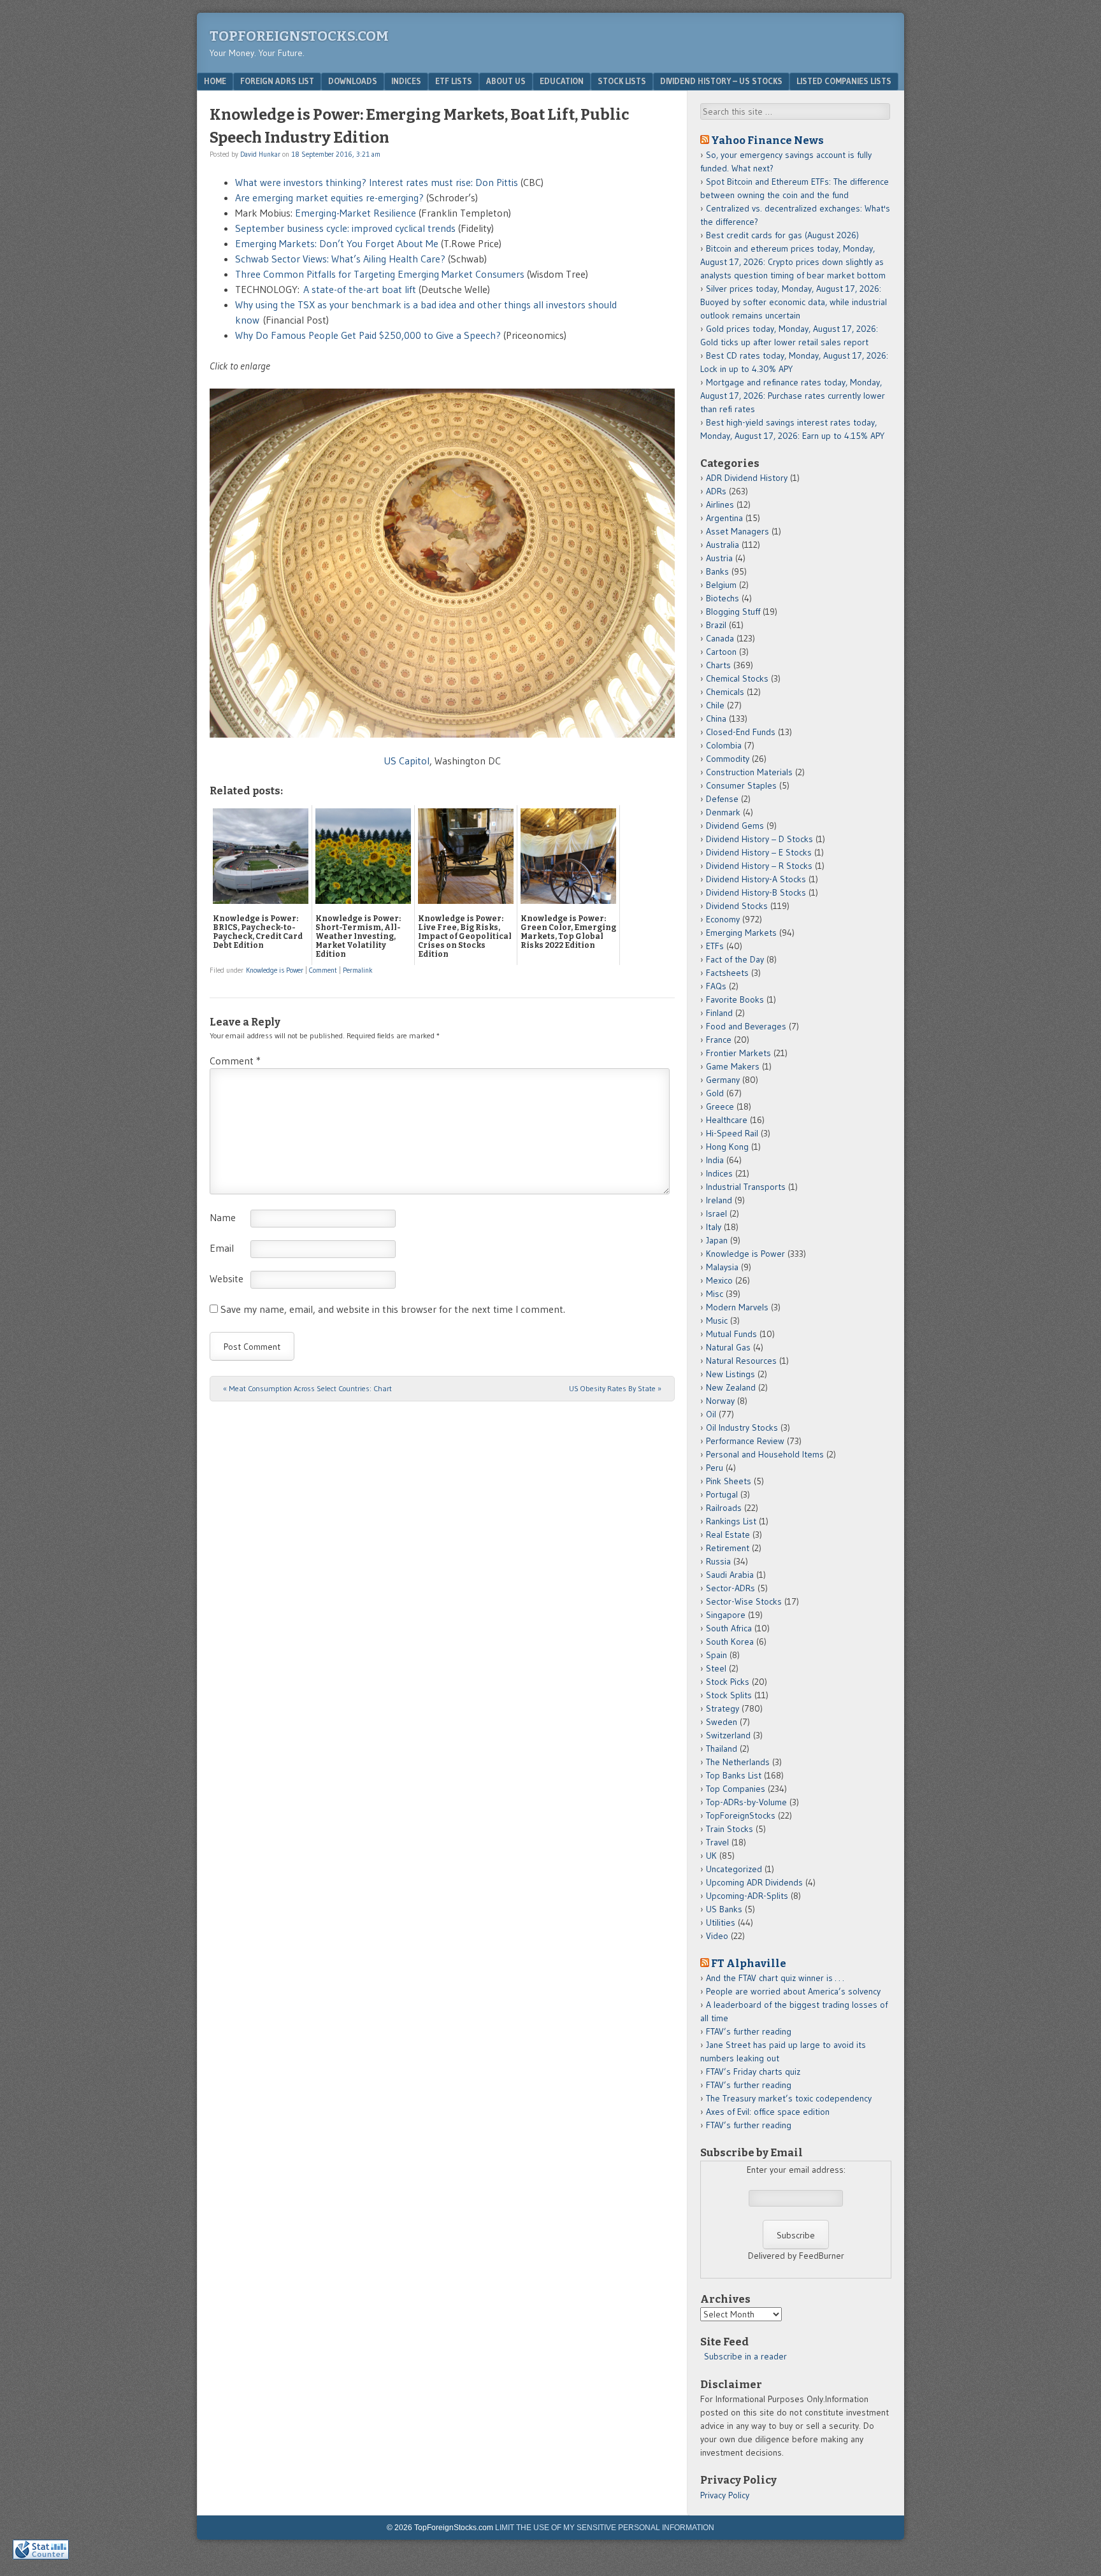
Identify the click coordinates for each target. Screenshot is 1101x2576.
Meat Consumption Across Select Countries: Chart (307, 1388)
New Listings (730, 1374)
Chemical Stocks (737, 678)
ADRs (716, 491)
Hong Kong (727, 1147)
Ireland (719, 1200)
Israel (716, 1213)
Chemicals (725, 692)
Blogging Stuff (733, 612)
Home (215, 81)
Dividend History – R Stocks (759, 866)
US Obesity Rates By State (615, 1388)
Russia (718, 1561)
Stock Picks (728, 1682)
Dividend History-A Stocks (756, 879)
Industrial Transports (746, 1187)
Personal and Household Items (765, 1454)
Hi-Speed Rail (732, 1133)
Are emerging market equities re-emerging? (329, 197)
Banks (717, 571)
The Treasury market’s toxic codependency (789, 2098)
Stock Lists (622, 81)
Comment (323, 970)
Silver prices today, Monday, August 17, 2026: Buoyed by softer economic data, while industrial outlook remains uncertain (794, 302)
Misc (715, 1294)
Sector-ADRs (730, 1588)
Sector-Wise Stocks (744, 1601)
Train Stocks (730, 1829)
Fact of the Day (735, 959)
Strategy (723, 1708)
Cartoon (721, 652)
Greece (720, 1106)
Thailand (722, 1749)
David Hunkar (260, 154)
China (716, 719)
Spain (716, 1655)
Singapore (726, 1615)
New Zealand (731, 1387)
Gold (715, 1093)
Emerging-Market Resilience (357, 213)
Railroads (724, 1508)
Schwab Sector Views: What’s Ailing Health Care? (340, 259)
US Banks (724, 1909)
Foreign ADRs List (277, 81)
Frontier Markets (738, 1053)
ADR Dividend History (747, 478)
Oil (711, 1414)
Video (717, 1936)
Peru (715, 1468)
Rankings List (731, 1521)
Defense (722, 799)
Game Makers (733, 1066)
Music (717, 1320)
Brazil (716, 625)
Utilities (721, 1922)
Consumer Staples (741, 785)
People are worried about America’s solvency (793, 1991)
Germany (723, 1080)
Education (562, 81)
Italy (714, 1227)
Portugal (722, 1494)
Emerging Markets (741, 933)
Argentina (724, 518)
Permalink (358, 970)
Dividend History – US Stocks (721, 81)
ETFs (715, 946)
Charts (718, 665)
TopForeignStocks (741, 1815)
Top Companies (736, 1789)
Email (222, 1248)
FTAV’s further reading (749, 2031)
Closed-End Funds (741, 732)
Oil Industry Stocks (742, 1428)
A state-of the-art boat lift (360, 289)
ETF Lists (454, 81)
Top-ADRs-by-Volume (746, 1802)
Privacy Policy (725, 2495)
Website (227, 1278)
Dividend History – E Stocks (759, 852)
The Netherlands (738, 1762)
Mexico (719, 1280)
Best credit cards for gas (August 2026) (782, 235)
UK (711, 1856)
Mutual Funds (731, 1334)
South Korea (730, 1642)
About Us (506, 81)
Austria (719, 558)
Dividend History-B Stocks (756, 892)
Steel (716, 1668)
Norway (720, 1401)
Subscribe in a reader (745, 2356)
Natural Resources (741, 1361)
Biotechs (723, 598)
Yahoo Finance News (767, 140)
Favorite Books (735, 999)
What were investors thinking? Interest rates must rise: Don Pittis (377, 182)
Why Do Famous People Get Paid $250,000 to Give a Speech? (369, 335)
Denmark (723, 812)
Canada (720, 638)
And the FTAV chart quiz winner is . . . (776, 1978)
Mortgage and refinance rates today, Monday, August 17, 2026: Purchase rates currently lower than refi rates (793, 396)
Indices (406, 81)
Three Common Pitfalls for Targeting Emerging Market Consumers (380, 274)
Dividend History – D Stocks (759, 839)
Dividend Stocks (737, 906)
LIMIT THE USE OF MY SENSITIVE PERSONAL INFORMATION (605, 2528)
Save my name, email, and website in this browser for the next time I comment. (393, 1309)
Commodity (728, 759)
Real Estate (728, 1535)
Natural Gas (728, 1347)
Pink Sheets (729, 1481)
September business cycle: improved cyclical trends (347, 228)
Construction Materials (749, 772)
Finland (719, 1013)
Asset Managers (738, 531)
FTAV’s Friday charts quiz (753, 2072)
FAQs (716, 986)
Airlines (720, 504)
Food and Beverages (746, 1026)
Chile (715, 705)
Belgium (721, 585)
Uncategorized (734, 1869)
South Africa (729, 1628)
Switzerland (728, 1735)
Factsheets (727, 973)
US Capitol (407, 761)
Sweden (722, 1722)
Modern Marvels (737, 1307)
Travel (717, 1842)
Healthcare (727, 1120)
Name (223, 1217)
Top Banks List (734, 1775)
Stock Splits (729, 1695)
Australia (723, 545)
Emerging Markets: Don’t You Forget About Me (337, 243)
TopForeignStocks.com (299, 36)
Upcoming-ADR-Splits (747, 1896)
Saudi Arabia (730, 1575)
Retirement (728, 1548)
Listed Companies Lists (844, 81)
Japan (717, 1240)
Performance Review (745, 1441)
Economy (723, 919)
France (719, 1040)
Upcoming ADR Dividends (754, 1882)
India (715, 1160)
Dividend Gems (735, 826)
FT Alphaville (749, 1963)
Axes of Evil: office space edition (768, 2112)
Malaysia (722, 1267)
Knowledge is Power (275, 970)
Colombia (724, 745)
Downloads (353, 81)
